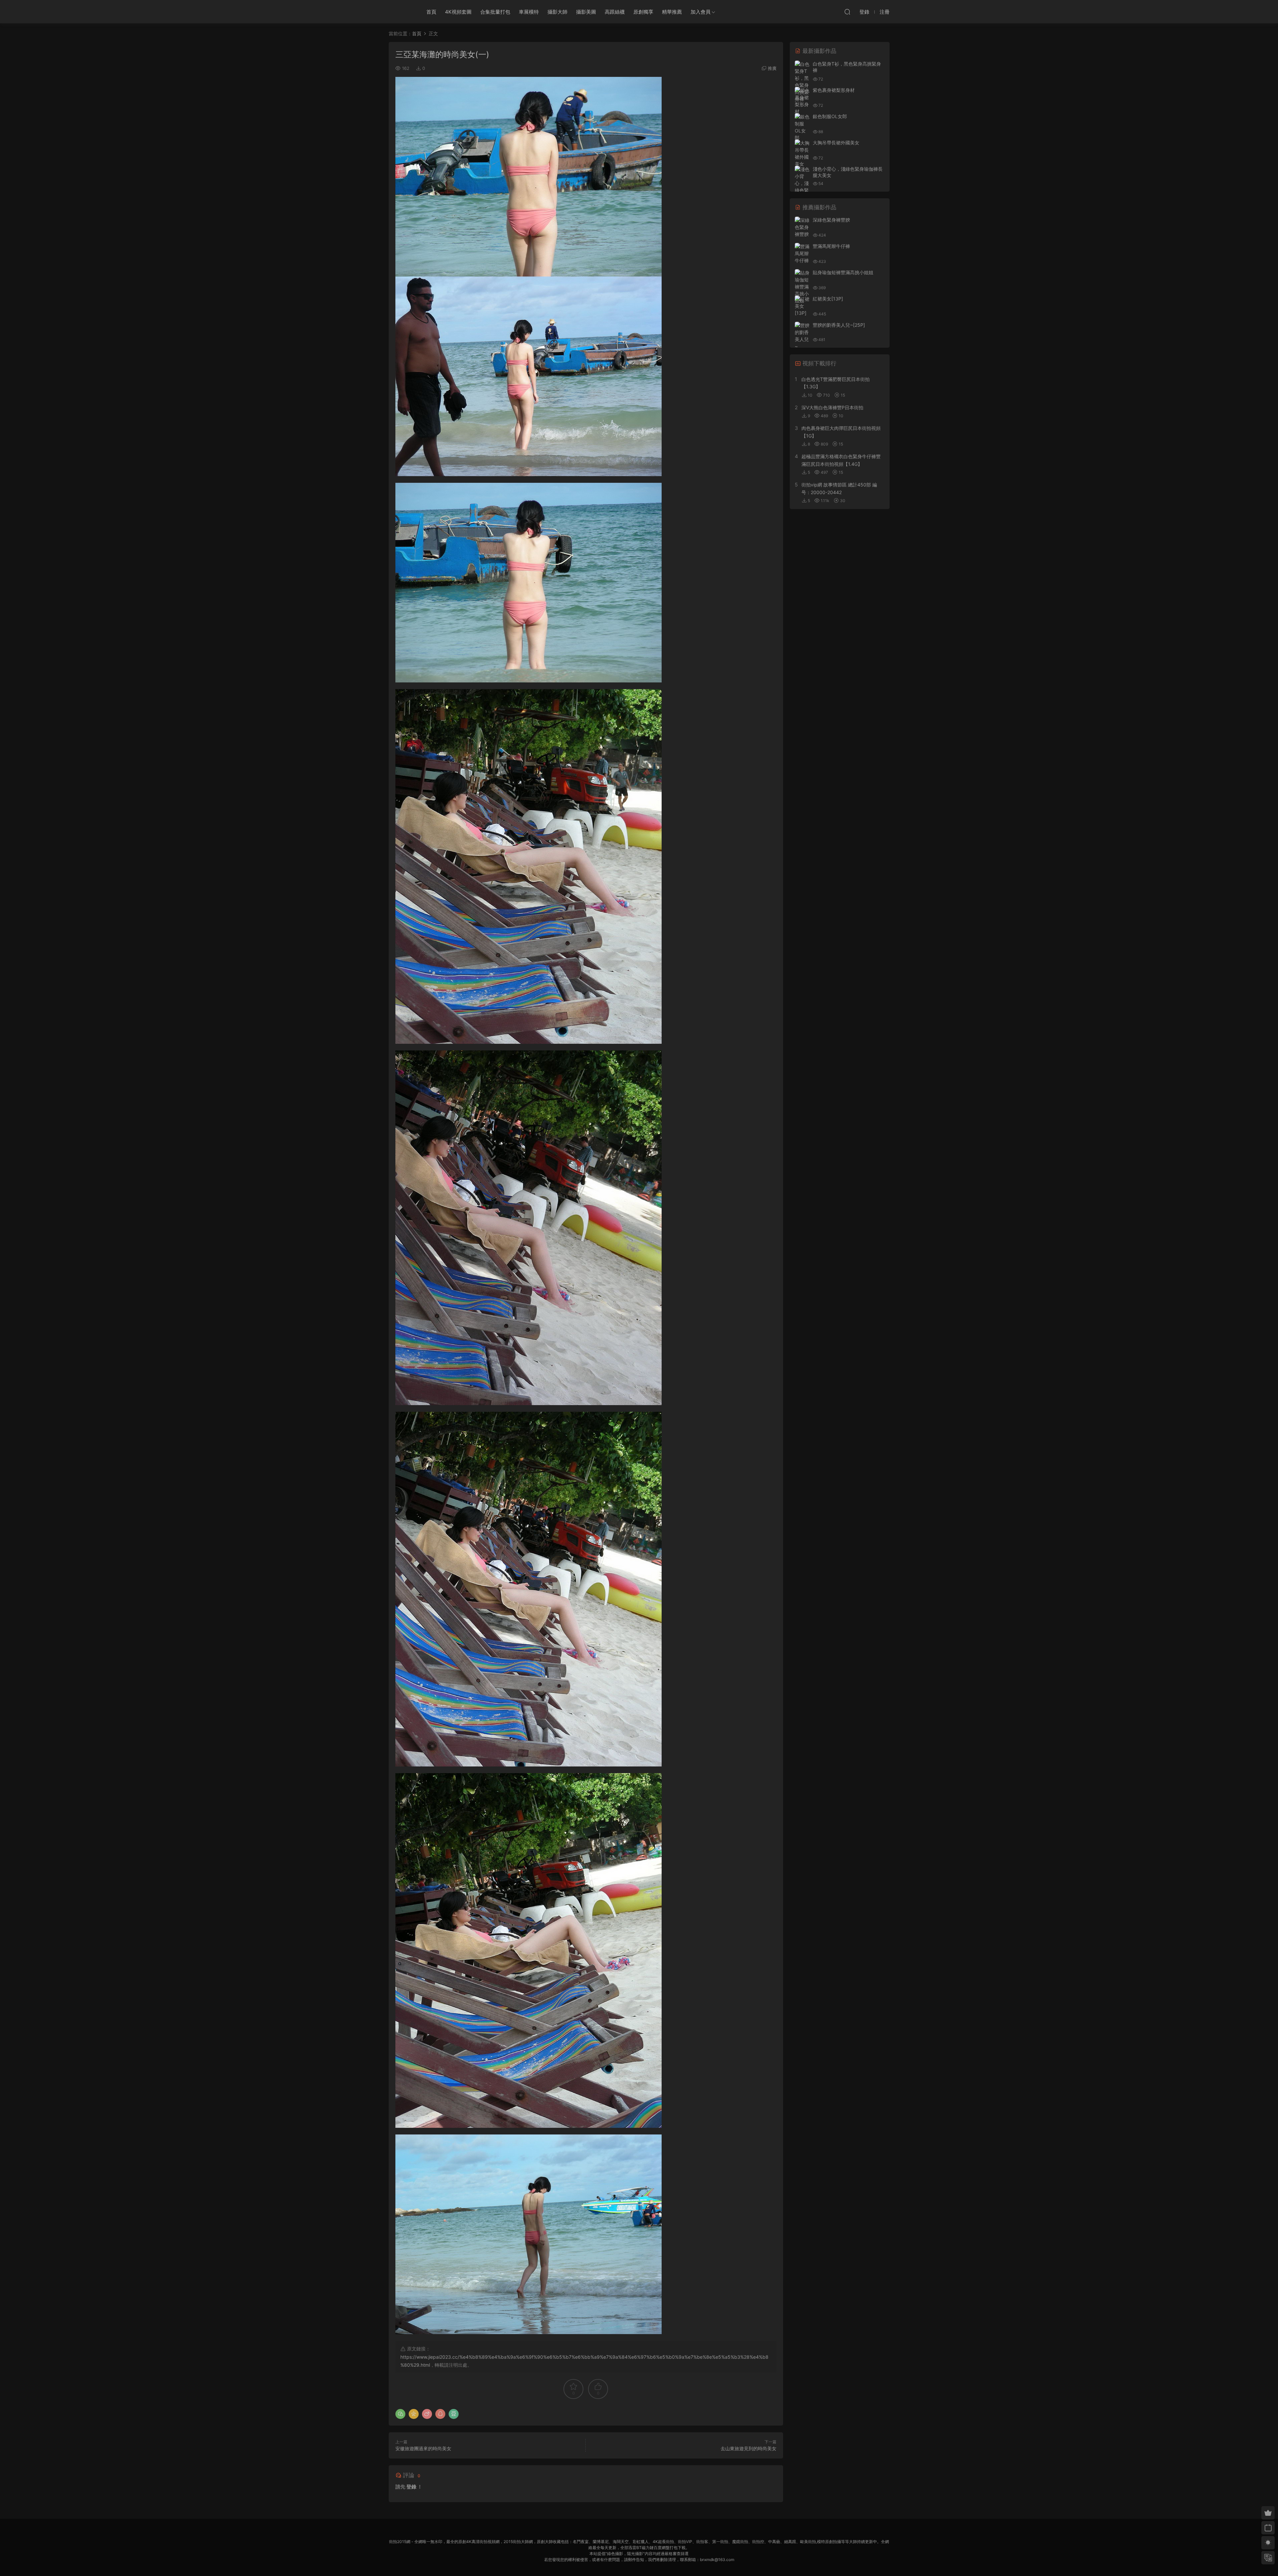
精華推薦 (672, 12)
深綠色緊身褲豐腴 (831, 220)
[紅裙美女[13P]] (802, 306)
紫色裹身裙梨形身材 (834, 90)
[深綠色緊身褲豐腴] (802, 227)
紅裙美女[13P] (828, 299)
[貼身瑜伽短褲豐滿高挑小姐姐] (802, 287)
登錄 (411, 2487)
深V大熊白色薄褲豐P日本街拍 (832, 407)
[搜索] (847, 12)
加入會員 (701, 12)
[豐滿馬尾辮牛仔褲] (802, 253)
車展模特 (529, 12)
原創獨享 (643, 12)
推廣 (772, 68)
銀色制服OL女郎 (830, 116)
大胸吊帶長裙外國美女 (836, 143)
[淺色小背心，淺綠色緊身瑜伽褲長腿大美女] (802, 190)
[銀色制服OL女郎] (802, 127)
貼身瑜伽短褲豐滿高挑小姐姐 (843, 272)
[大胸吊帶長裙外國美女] (802, 153)
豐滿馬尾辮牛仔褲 (831, 246)
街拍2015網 (400, 12)
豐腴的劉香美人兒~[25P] (839, 325)
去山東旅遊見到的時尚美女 (748, 2448)
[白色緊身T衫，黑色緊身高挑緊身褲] (802, 82)
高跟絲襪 (615, 12)
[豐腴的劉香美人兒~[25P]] (802, 339)
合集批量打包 (495, 12)
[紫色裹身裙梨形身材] (802, 101)
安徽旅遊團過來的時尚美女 (423, 2448)
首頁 (431, 12)
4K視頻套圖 (458, 12)
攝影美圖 (586, 12)
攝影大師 (557, 12)
